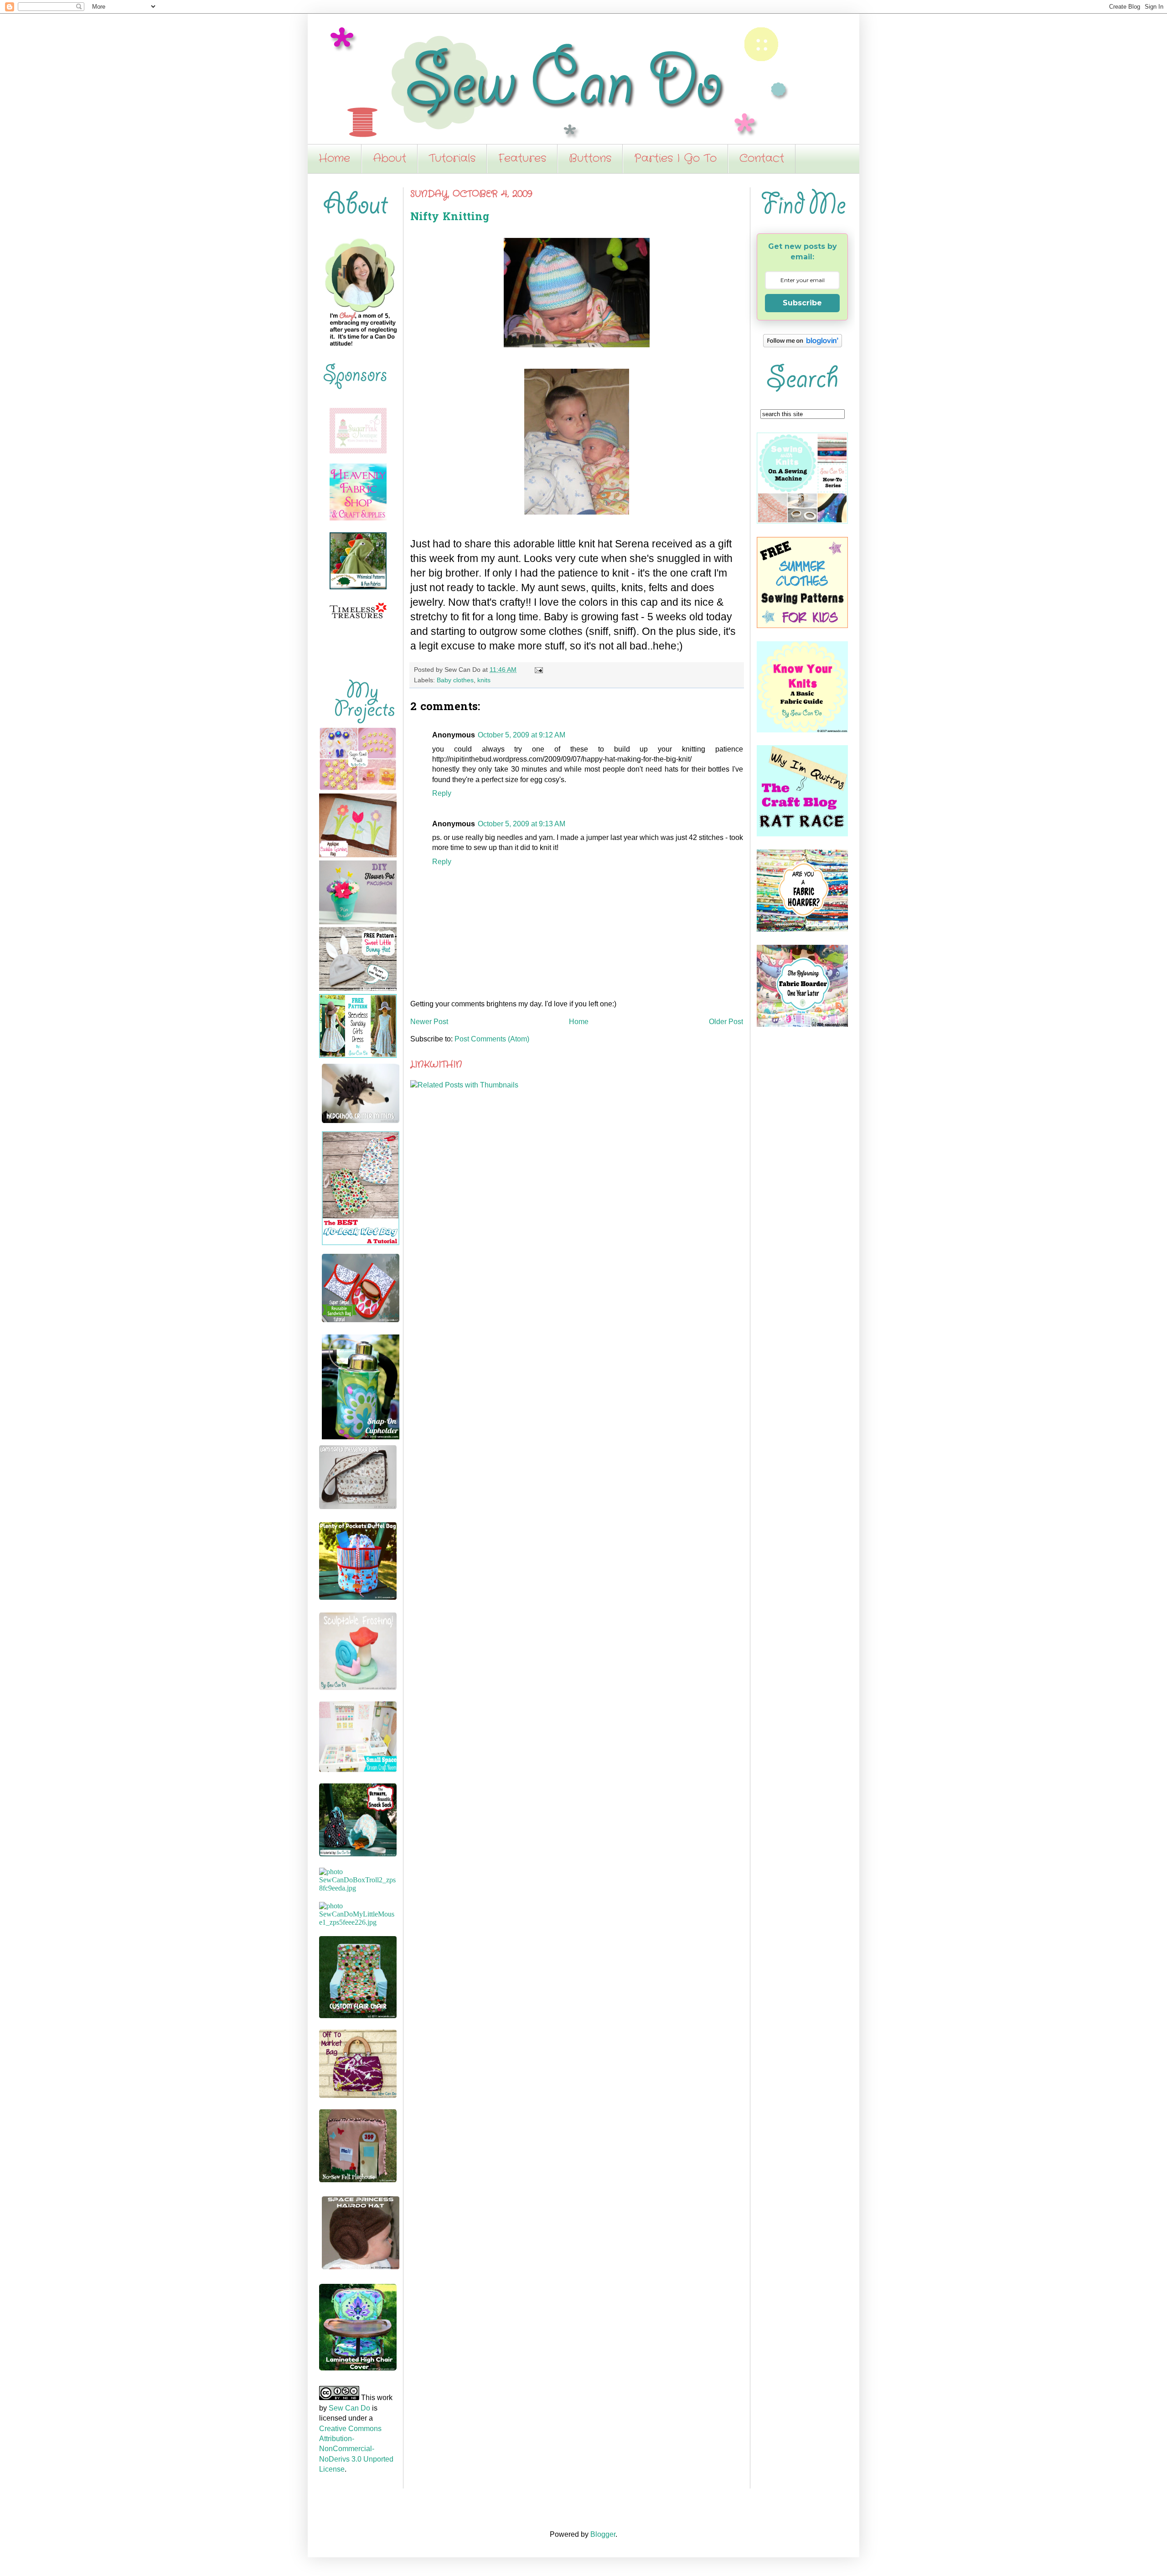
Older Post (726, 1022)
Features (522, 159)
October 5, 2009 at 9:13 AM (522, 824)
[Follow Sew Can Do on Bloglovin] (803, 345)
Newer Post (429, 1022)
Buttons (590, 159)
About (390, 159)
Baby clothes (455, 680)
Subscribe (802, 303)
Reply (442, 793)
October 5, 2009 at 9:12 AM (522, 735)
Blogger (603, 2534)
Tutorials (452, 159)
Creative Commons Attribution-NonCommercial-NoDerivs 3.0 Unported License (356, 2449)
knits (484, 680)
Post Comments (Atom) (492, 1039)
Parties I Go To (675, 159)
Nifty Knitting (450, 218)
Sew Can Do (349, 2408)
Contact (762, 159)
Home (334, 159)
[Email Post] (537, 670)
